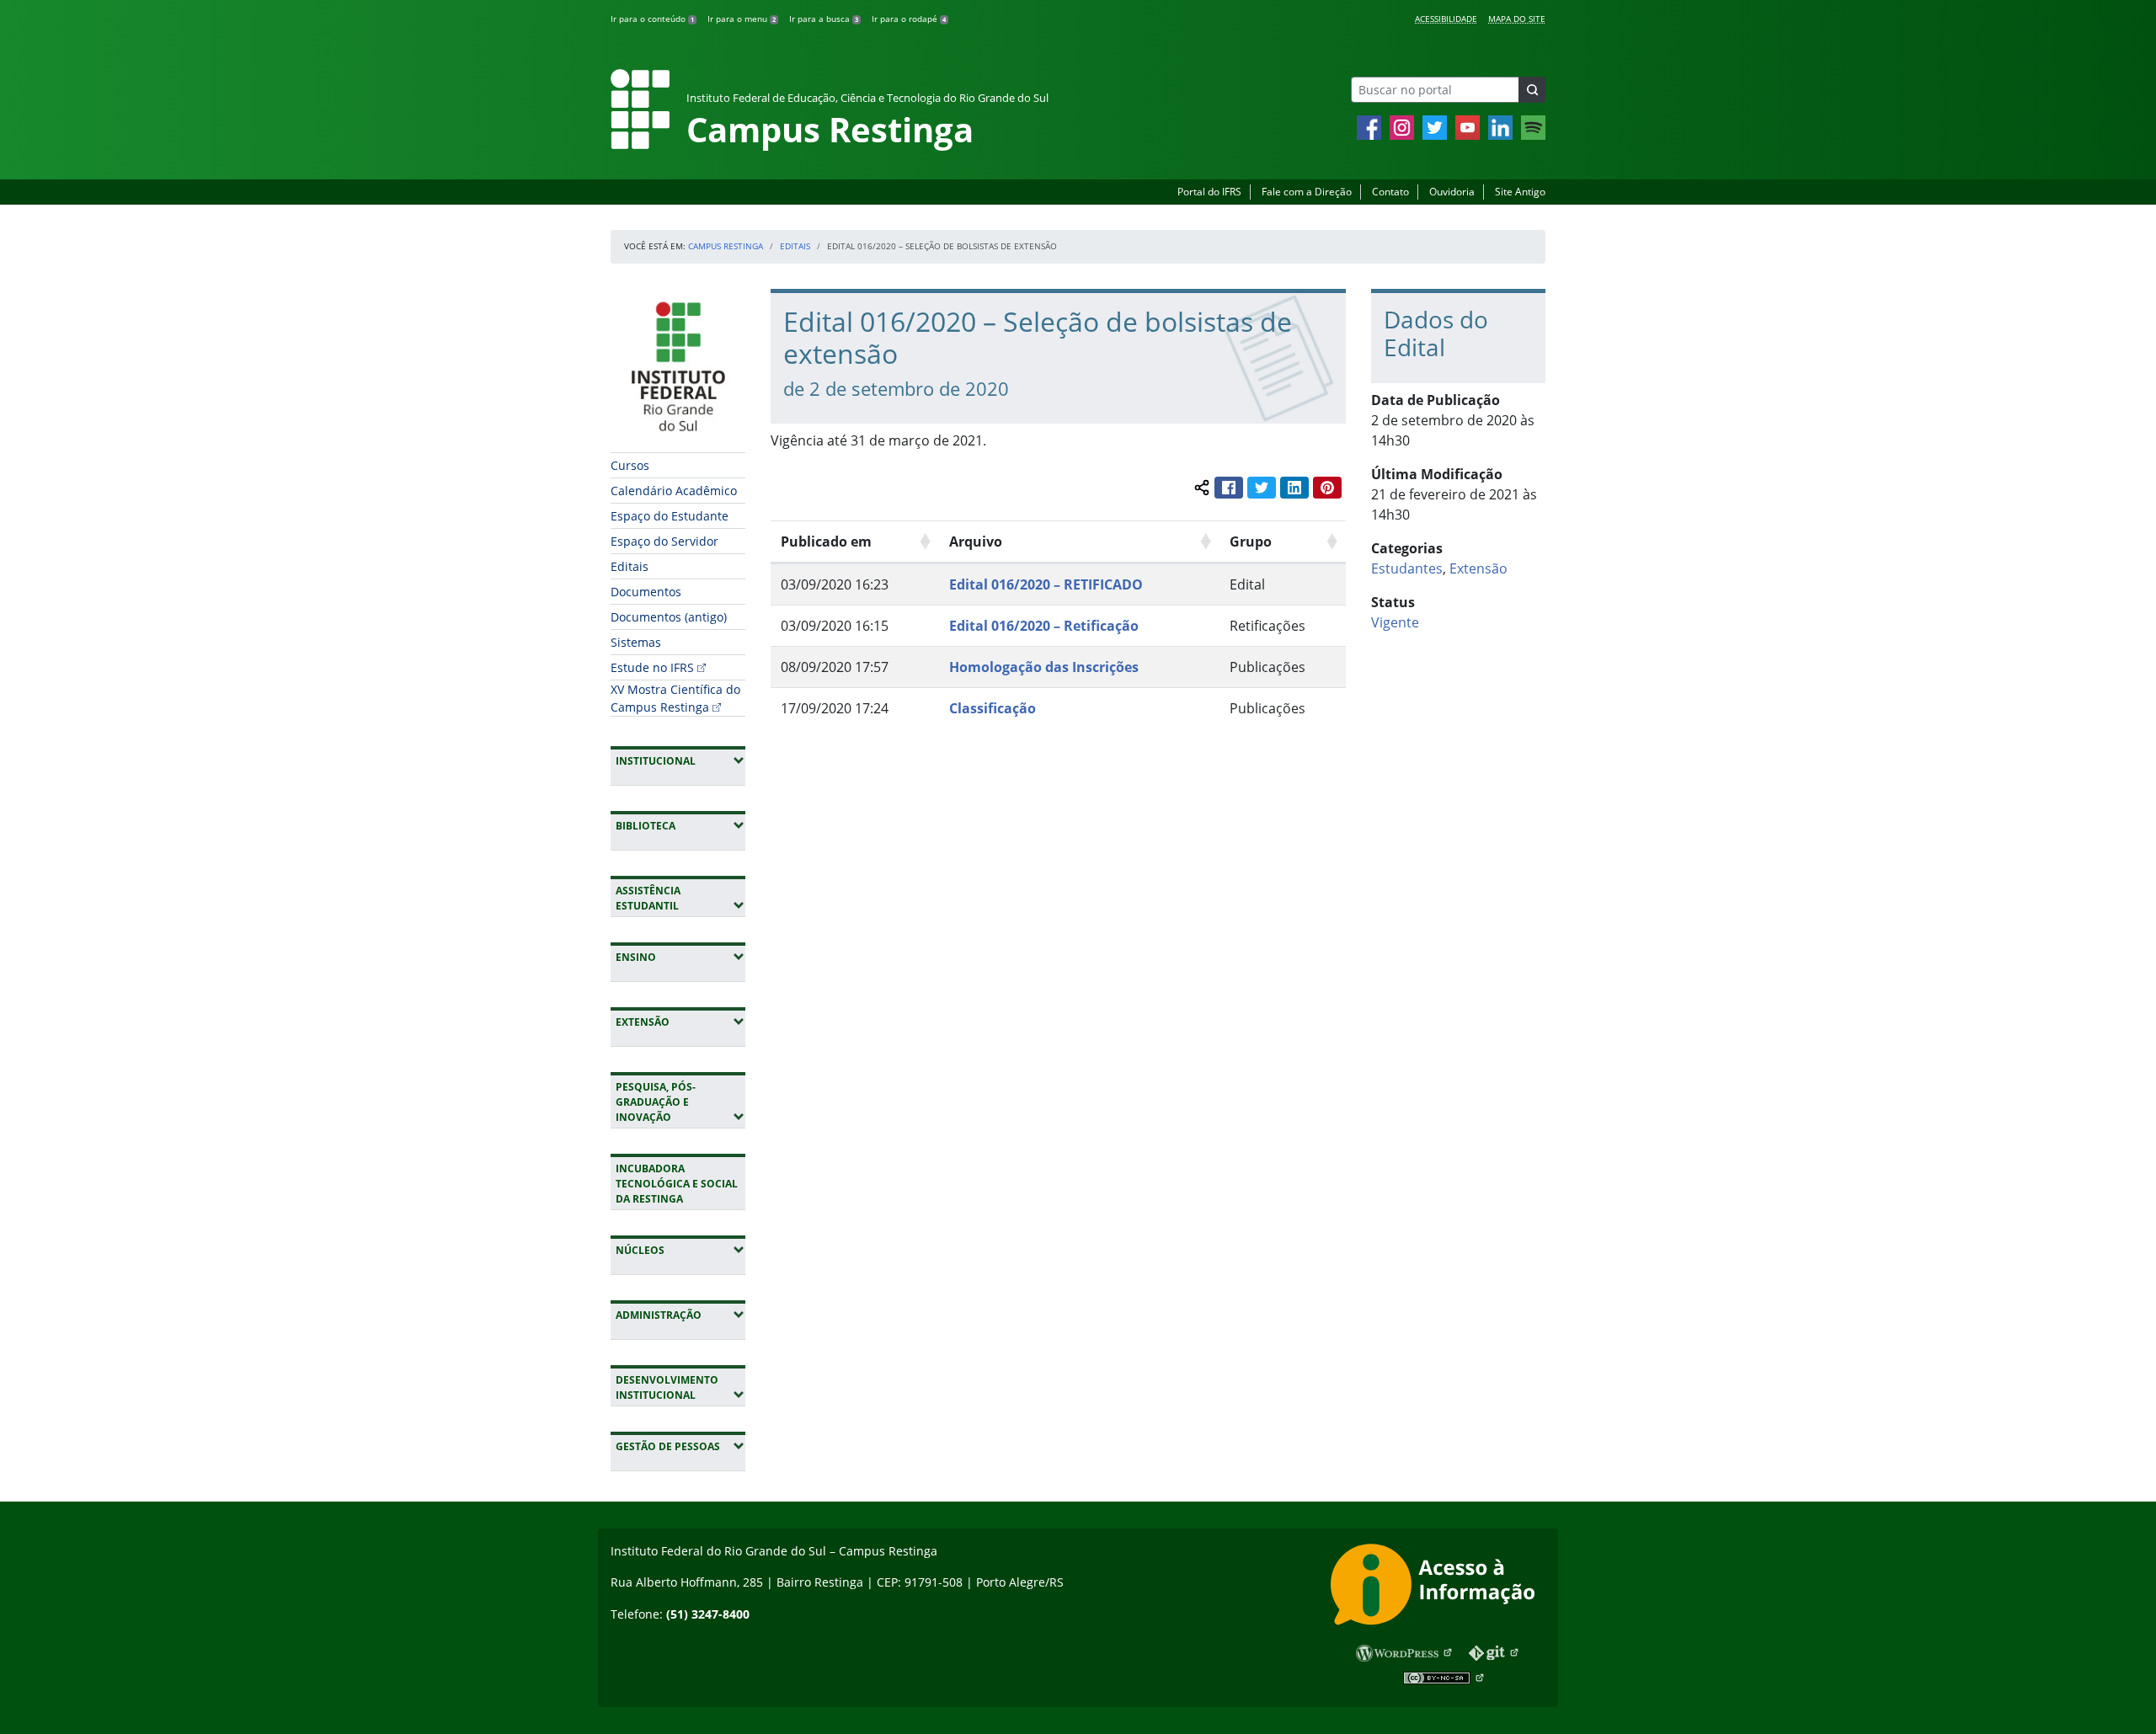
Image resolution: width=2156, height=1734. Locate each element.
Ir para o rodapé (909, 19)
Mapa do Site (1517, 19)
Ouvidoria (1452, 192)
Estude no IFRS (652, 667)
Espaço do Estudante (670, 516)
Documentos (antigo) (669, 617)
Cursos (630, 465)
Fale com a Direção (1307, 192)
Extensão (680, 1022)
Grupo (1251, 542)
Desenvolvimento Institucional (680, 1387)
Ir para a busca (824, 19)
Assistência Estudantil (680, 898)
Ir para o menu (742, 19)
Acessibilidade (1446, 19)
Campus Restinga (726, 246)
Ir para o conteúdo (652, 19)
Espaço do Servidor (664, 541)
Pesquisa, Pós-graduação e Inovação (680, 1102)
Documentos (646, 592)
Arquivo (976, 542)
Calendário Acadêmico (674, 491)
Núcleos (680, 1250)
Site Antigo (1520, 192)
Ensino (680, 957)
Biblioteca (680, 825)
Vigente (1395, 622)
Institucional (680, 760)
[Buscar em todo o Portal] (1532, 90)
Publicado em (826, 542)
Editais (795, 246)
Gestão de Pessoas (680, 1446)
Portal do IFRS (1209, 192)
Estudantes (1407, 568)
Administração (680, 1315)
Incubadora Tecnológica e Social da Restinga (677, 1184)
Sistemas (636, 642)
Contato (1390, 192)
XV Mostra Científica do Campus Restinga (675, 698)
